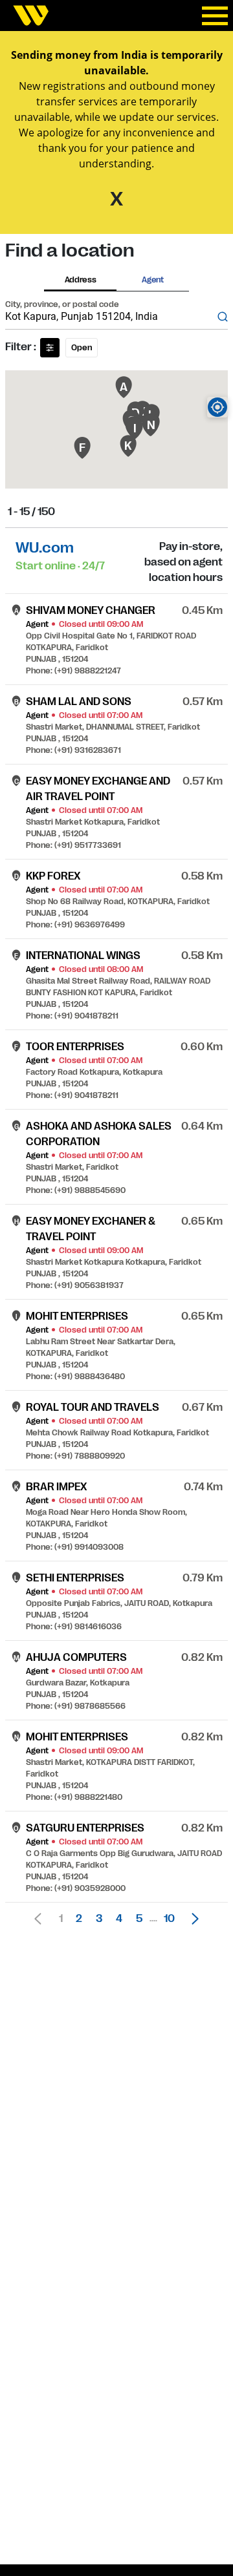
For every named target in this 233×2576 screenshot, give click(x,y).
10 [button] (169, 1919)
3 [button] (99, 1919)
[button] (192, 1919)
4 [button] (119, 1919)
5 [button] (139, 1919)
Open (82, 348)
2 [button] (79, 1919)
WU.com (45, 548)
